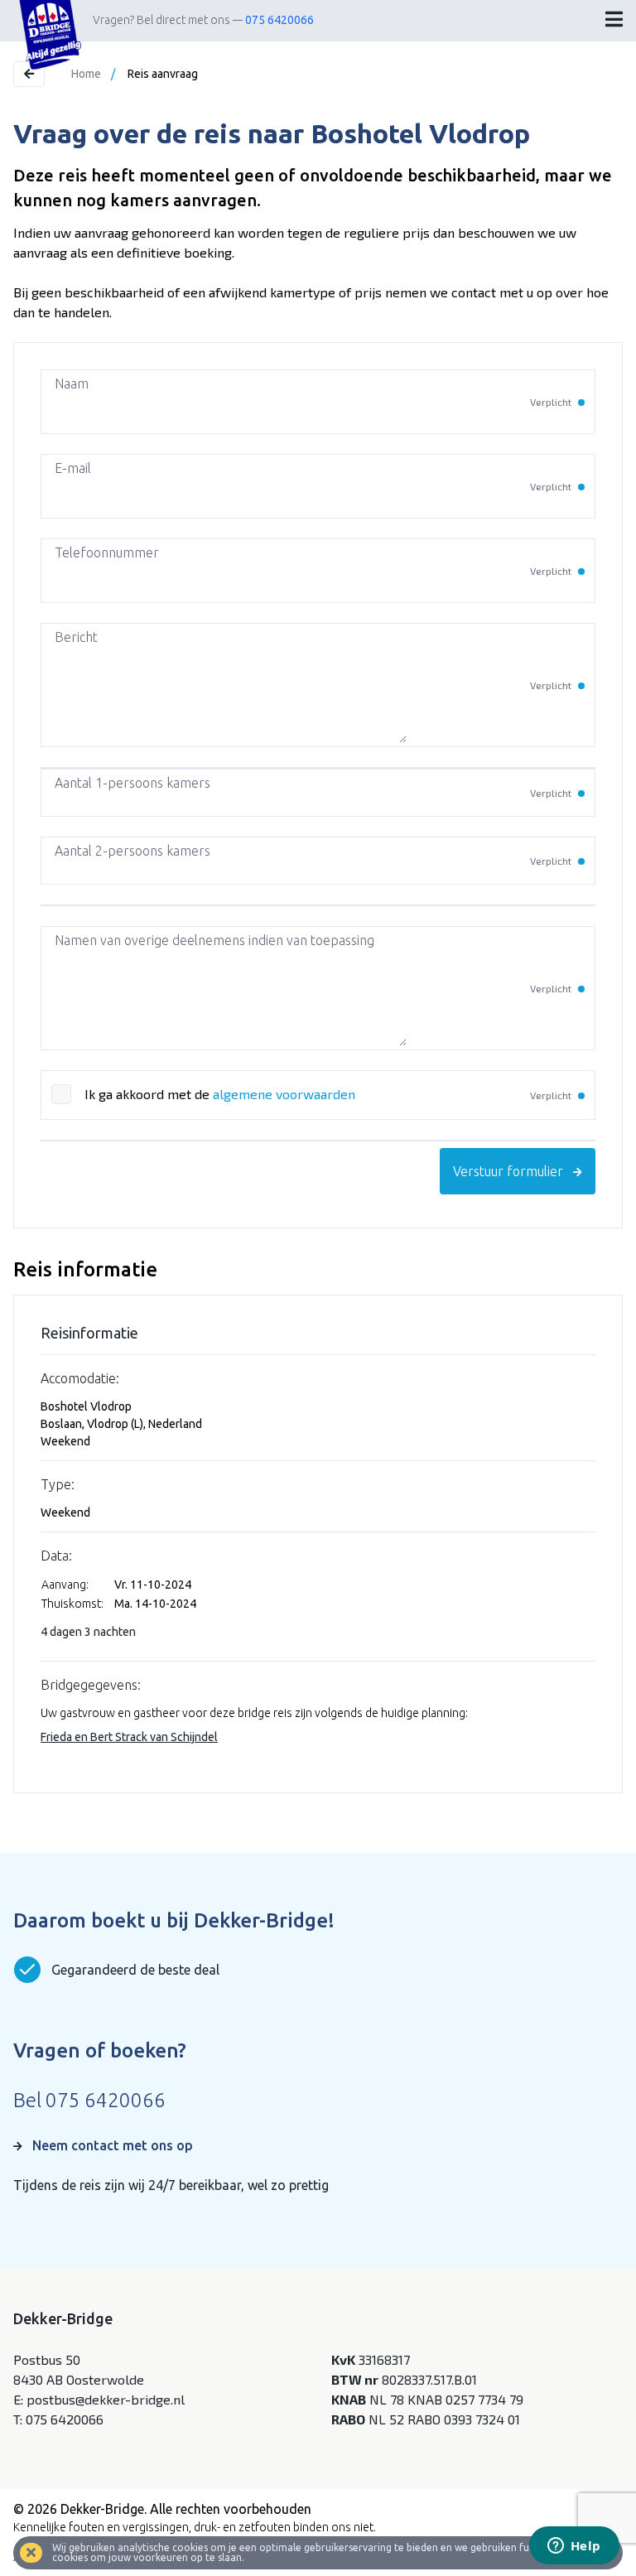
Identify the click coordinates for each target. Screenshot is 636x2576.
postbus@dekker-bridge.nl (106, 2399)
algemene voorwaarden (284, 1094)
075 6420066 (279, 20)
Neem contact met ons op (113, 2145)
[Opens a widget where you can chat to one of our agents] (574, 2547)
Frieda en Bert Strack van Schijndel (129, 1737)
